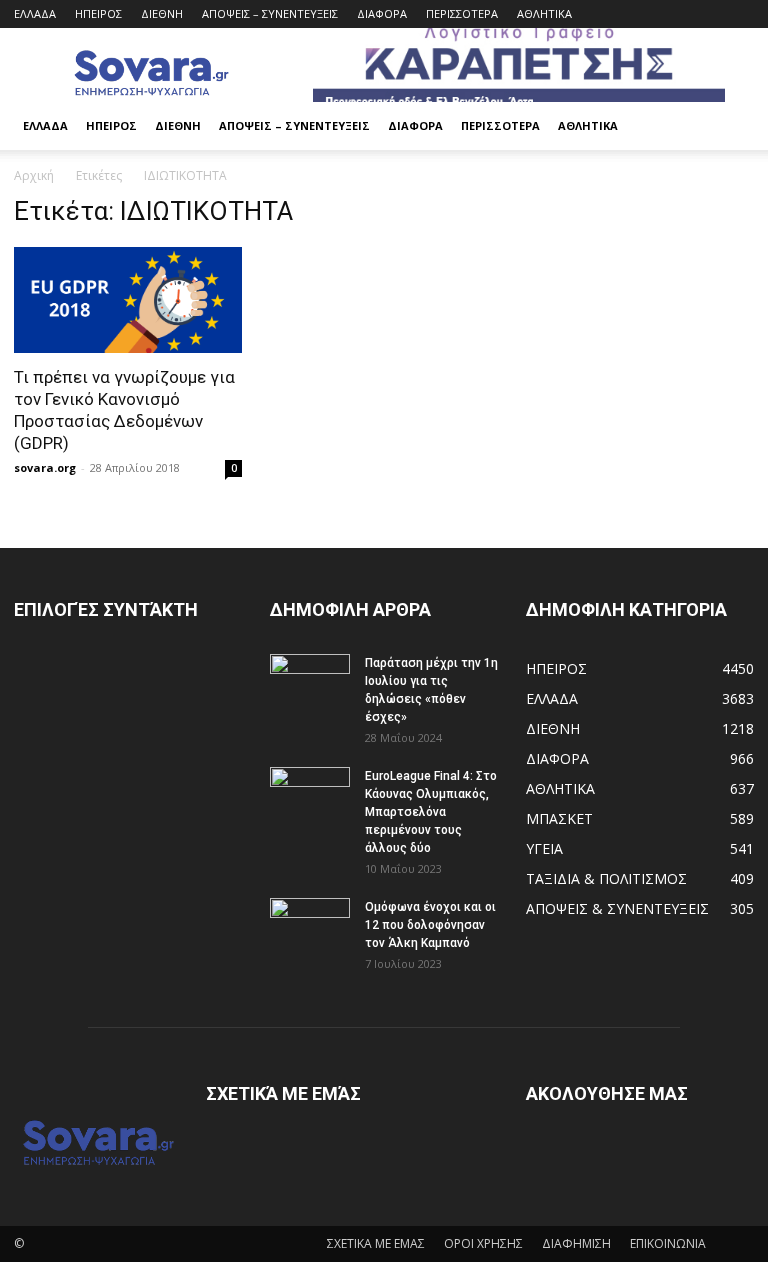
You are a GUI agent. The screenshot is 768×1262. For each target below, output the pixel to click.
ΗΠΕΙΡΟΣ (98, 13)
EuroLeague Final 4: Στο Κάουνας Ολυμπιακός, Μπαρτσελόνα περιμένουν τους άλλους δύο (431, 812)
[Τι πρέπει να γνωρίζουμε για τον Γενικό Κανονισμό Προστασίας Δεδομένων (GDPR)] (128, 300)
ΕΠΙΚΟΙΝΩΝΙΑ (668, 1243)
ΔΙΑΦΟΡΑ (382, 13)
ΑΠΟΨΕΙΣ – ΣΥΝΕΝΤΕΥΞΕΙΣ (270, 13)
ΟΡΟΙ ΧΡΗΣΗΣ (483, 1243)
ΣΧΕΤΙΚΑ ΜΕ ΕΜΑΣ (376, 1243)
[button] (730, 126)
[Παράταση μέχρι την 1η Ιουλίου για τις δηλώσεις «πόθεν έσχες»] (310, 682)
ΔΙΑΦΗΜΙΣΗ (576, 1243)
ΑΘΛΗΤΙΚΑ (544, 13)
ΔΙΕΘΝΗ (162, 13)
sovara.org (45, 467)
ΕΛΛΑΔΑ (35, 13)
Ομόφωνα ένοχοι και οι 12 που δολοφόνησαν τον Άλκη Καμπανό (430, 925)
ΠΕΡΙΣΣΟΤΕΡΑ (462, 13)
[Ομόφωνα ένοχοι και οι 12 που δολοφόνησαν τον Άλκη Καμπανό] (310, 926)
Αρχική (34, 175)
